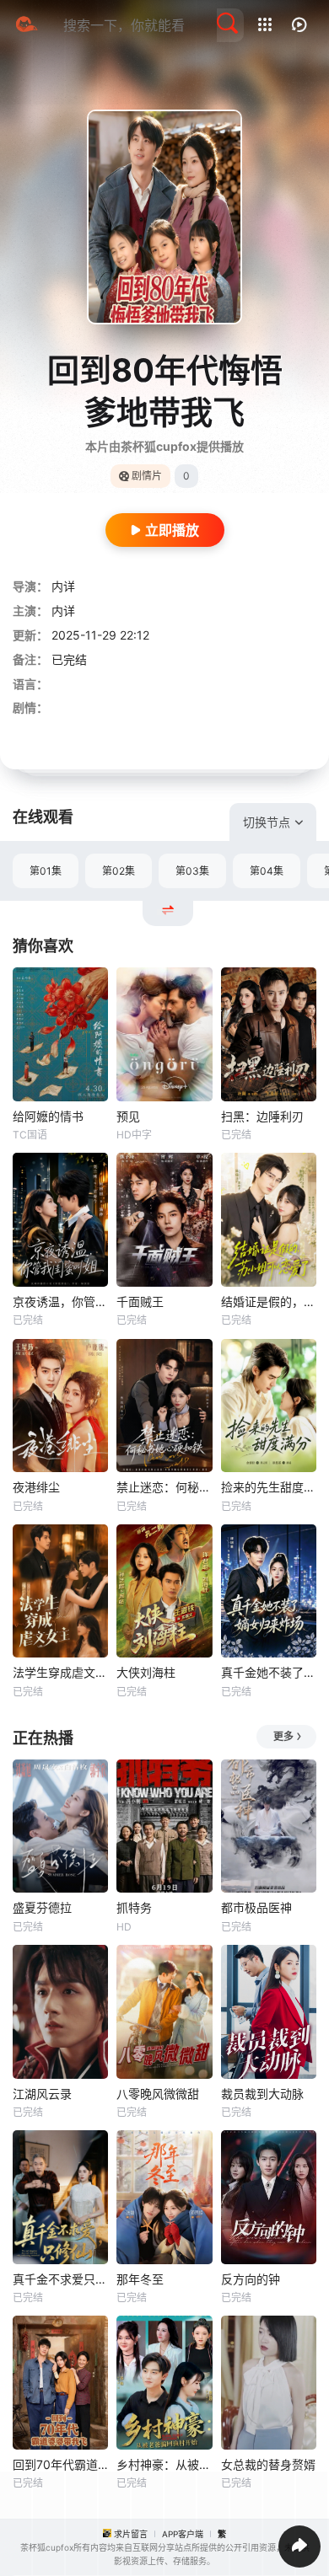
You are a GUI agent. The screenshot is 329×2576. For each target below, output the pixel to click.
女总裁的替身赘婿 (268, 2464)
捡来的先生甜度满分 (269, 1487)
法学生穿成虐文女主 (60, 1672)
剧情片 (147, 476)
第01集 (46, 871)
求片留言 (131, 2534)
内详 (63, 586)
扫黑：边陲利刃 (262, 1116)
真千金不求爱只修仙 (60, 2279)
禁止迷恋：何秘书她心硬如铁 (164, 1487)
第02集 (119, 871)
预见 (128, 1116)
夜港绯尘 (36, 1487)
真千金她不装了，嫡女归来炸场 (269, 1672)
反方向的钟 (251, 2279)
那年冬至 (140, 2279)
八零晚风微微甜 (158, 2094)
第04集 (267, 871)
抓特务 (134, 1907)
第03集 (192, 871)
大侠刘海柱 (146, 1672)
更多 (283, 1736)
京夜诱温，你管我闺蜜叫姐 (60, 1301)
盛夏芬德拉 (42, 1907)
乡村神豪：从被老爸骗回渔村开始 (164, 2464)
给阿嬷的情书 (48, 1116)
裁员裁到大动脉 (262, 2094)
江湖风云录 (42, 2094)
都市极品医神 (256, 1907)
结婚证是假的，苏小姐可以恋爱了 (269, 1301)
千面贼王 (140, 1301)
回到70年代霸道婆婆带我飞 (60, 2464)
